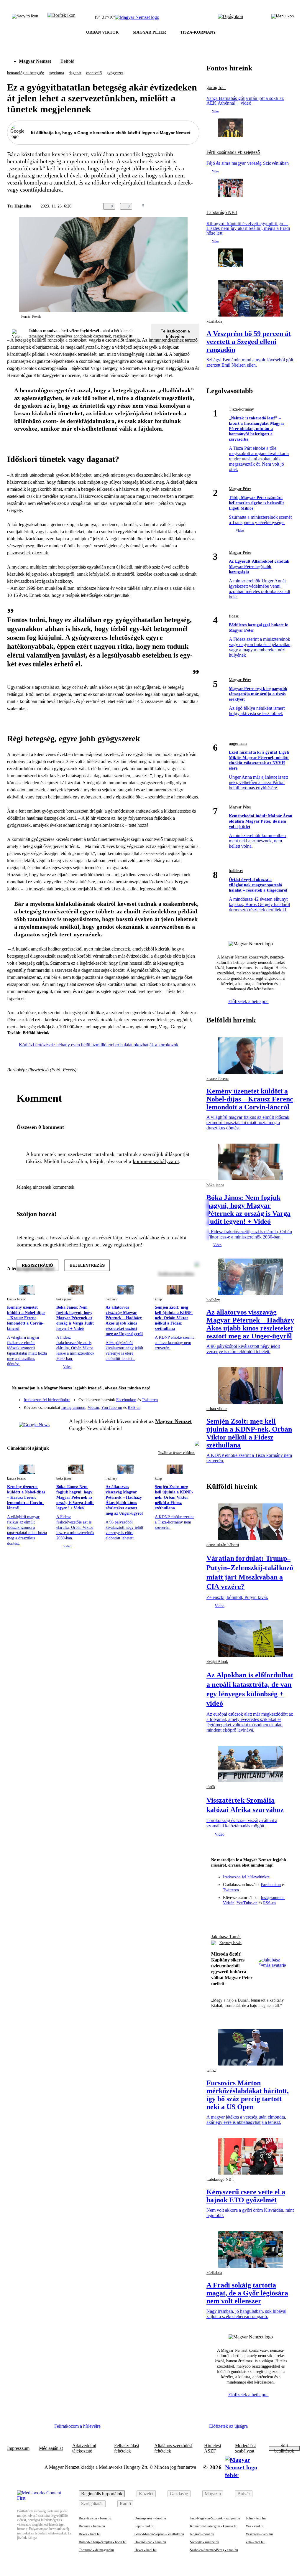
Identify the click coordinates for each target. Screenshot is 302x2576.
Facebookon (126, 1400)
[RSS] (191, 1405)
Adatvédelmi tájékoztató (84, 2448)
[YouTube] (179, 1405)
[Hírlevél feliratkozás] (191, 1389)
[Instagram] (179, 1397)
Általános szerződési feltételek (173, 2448)
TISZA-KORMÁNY (198, 32)
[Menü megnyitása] (283, 17)
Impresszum (18, 2448)
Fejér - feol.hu (144, 2526)
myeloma (56, 73)
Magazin (213, 2494)
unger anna (238, 743)
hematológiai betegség (26, 73)
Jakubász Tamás (226, 1937)
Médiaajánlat (51, 2448)
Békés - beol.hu (90, 2534)
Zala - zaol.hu (255, 2542)
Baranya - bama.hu (92, 2526)
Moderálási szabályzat (245, 2448)
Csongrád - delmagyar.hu (96, 2550)
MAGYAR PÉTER (149, 32)
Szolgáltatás (92, 2504)
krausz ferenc (16, 1299)
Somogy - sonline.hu (205, 2542)
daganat (75, 73)
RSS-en (134, 1408)
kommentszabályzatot (156, 1161)
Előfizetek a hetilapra (248, 1001)
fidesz (234, 616)
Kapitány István (230, 1943)
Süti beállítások (284, 2448)
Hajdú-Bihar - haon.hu (150, 2542)
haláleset (236, 871)
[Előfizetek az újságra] (230, 17)
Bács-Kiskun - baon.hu (95, 2518)
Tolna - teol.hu (256, 2518)
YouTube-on (112, 1408)
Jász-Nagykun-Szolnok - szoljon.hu (215, 2518)
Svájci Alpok (217, 1662)
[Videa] (168, 1405)
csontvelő (94, 73)
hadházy (111, 1299)
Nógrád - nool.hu (202, 2534)
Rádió (125, 2504)
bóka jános (64, 1299)
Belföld (67, 61)
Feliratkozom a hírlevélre (175, 334)
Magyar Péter (240, 489)
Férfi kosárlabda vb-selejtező (233, 152)
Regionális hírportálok (102, 2494)
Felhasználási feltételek (127, 2448)
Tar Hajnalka (19, 206)
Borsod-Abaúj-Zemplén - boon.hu (103, 2542)
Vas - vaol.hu (255, 2526)
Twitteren (150, 1400)
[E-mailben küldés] (172, 206)
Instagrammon (73, 1408)
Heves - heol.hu (146, 2550)
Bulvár (244, 2494)
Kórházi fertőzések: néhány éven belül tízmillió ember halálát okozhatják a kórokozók (99, 1045)
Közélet (146, 2494)
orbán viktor (217, 1409)
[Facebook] (168, 1397)
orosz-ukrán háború (223, 1545)
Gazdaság (179, 2494)
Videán (93, 1408)
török (211, 1787)
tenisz (211, 2070)
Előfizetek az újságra (228, 2426)
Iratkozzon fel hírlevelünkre (47, 1400)
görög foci (216, 88)
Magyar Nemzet (35, 61)
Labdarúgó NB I (222, 213)
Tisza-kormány (241, 409)
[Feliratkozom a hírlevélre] (61, 17)
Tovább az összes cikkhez (176, 1453)
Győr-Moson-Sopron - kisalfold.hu (159, 2534)
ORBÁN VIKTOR (102, 32)
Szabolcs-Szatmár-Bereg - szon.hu (214, 2550)
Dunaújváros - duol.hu (150, 2518)
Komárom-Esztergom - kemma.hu (214, 2526)
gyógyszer (115, 73)
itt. (131, 336)
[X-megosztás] (184, 206)
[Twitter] (191, 1397)
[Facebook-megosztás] (196, 206)
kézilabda (214, 321)
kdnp (158, 1299)
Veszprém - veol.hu (259, 2534)
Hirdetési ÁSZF (212, 2448)
